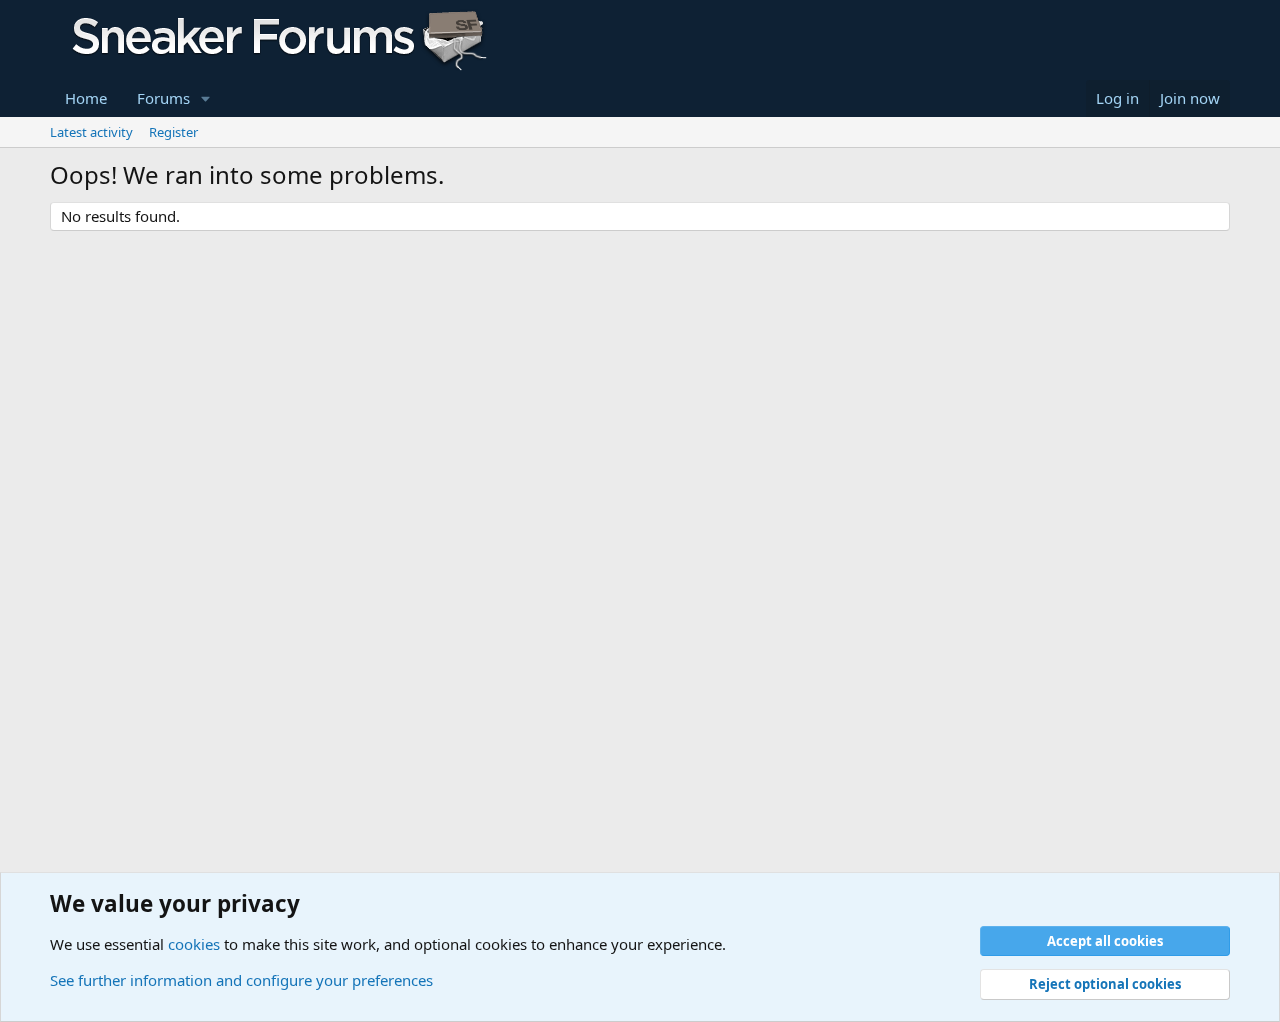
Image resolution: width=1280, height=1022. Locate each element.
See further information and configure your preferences (241, 980)
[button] (206, 98)
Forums (163, 98)
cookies (194, 944)
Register (173, 132)
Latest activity (91, 132)
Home (86, 98)
